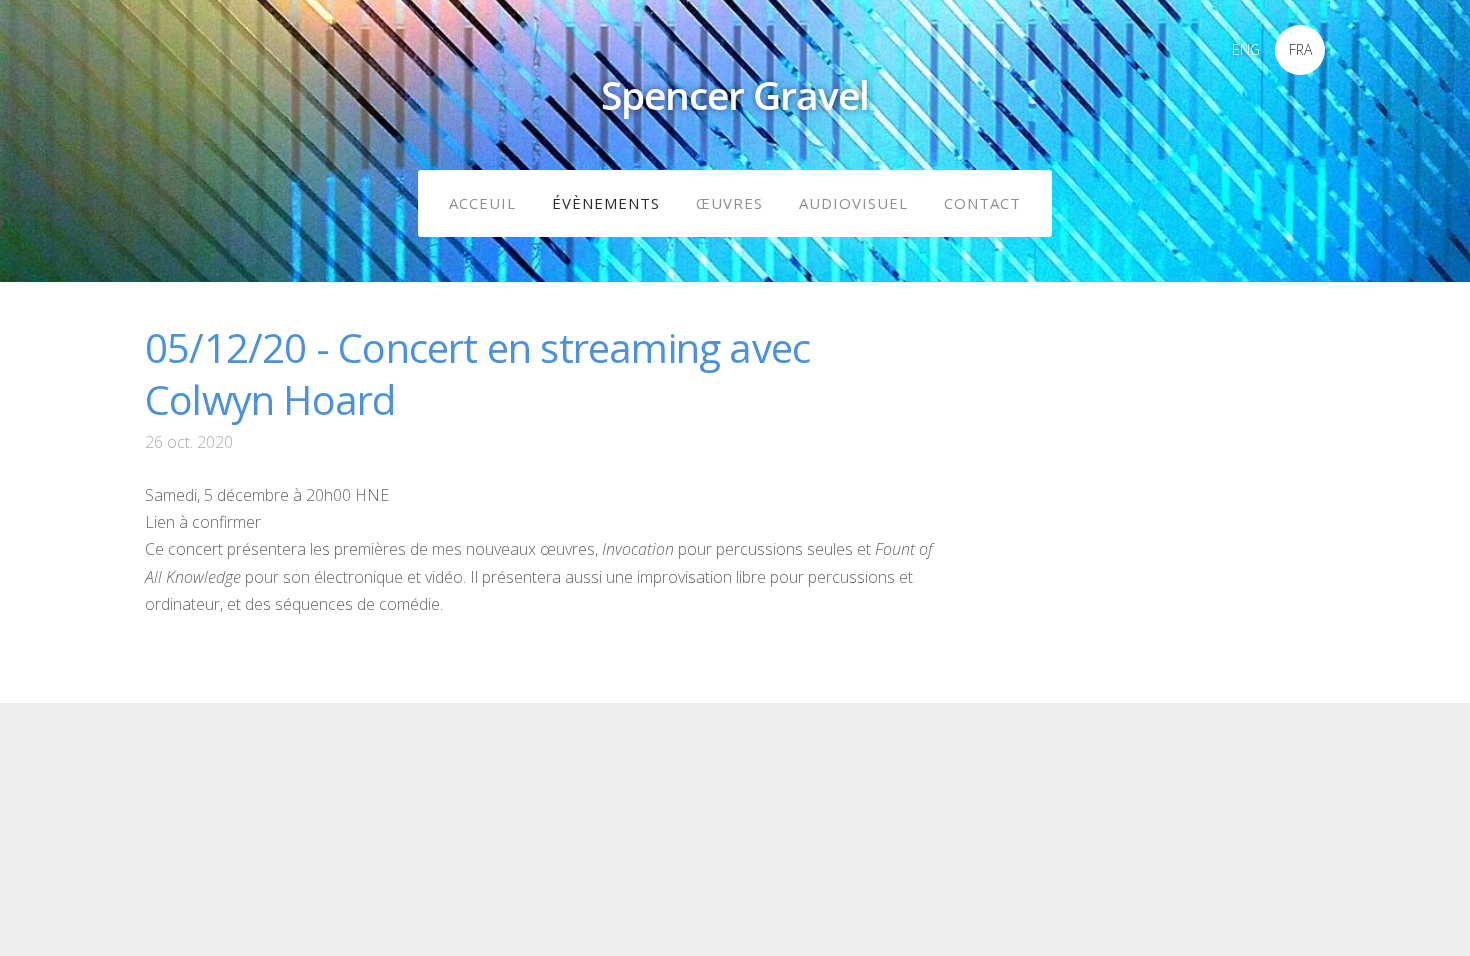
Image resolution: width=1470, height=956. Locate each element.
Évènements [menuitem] (606, 203)
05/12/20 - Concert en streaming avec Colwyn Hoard (477, 373)
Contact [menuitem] (982, 203)
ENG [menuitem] (1246, 49)
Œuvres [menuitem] (729, 203)
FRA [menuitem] (1300, 49)
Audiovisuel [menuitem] (853, 203)
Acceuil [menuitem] (482, 203)
